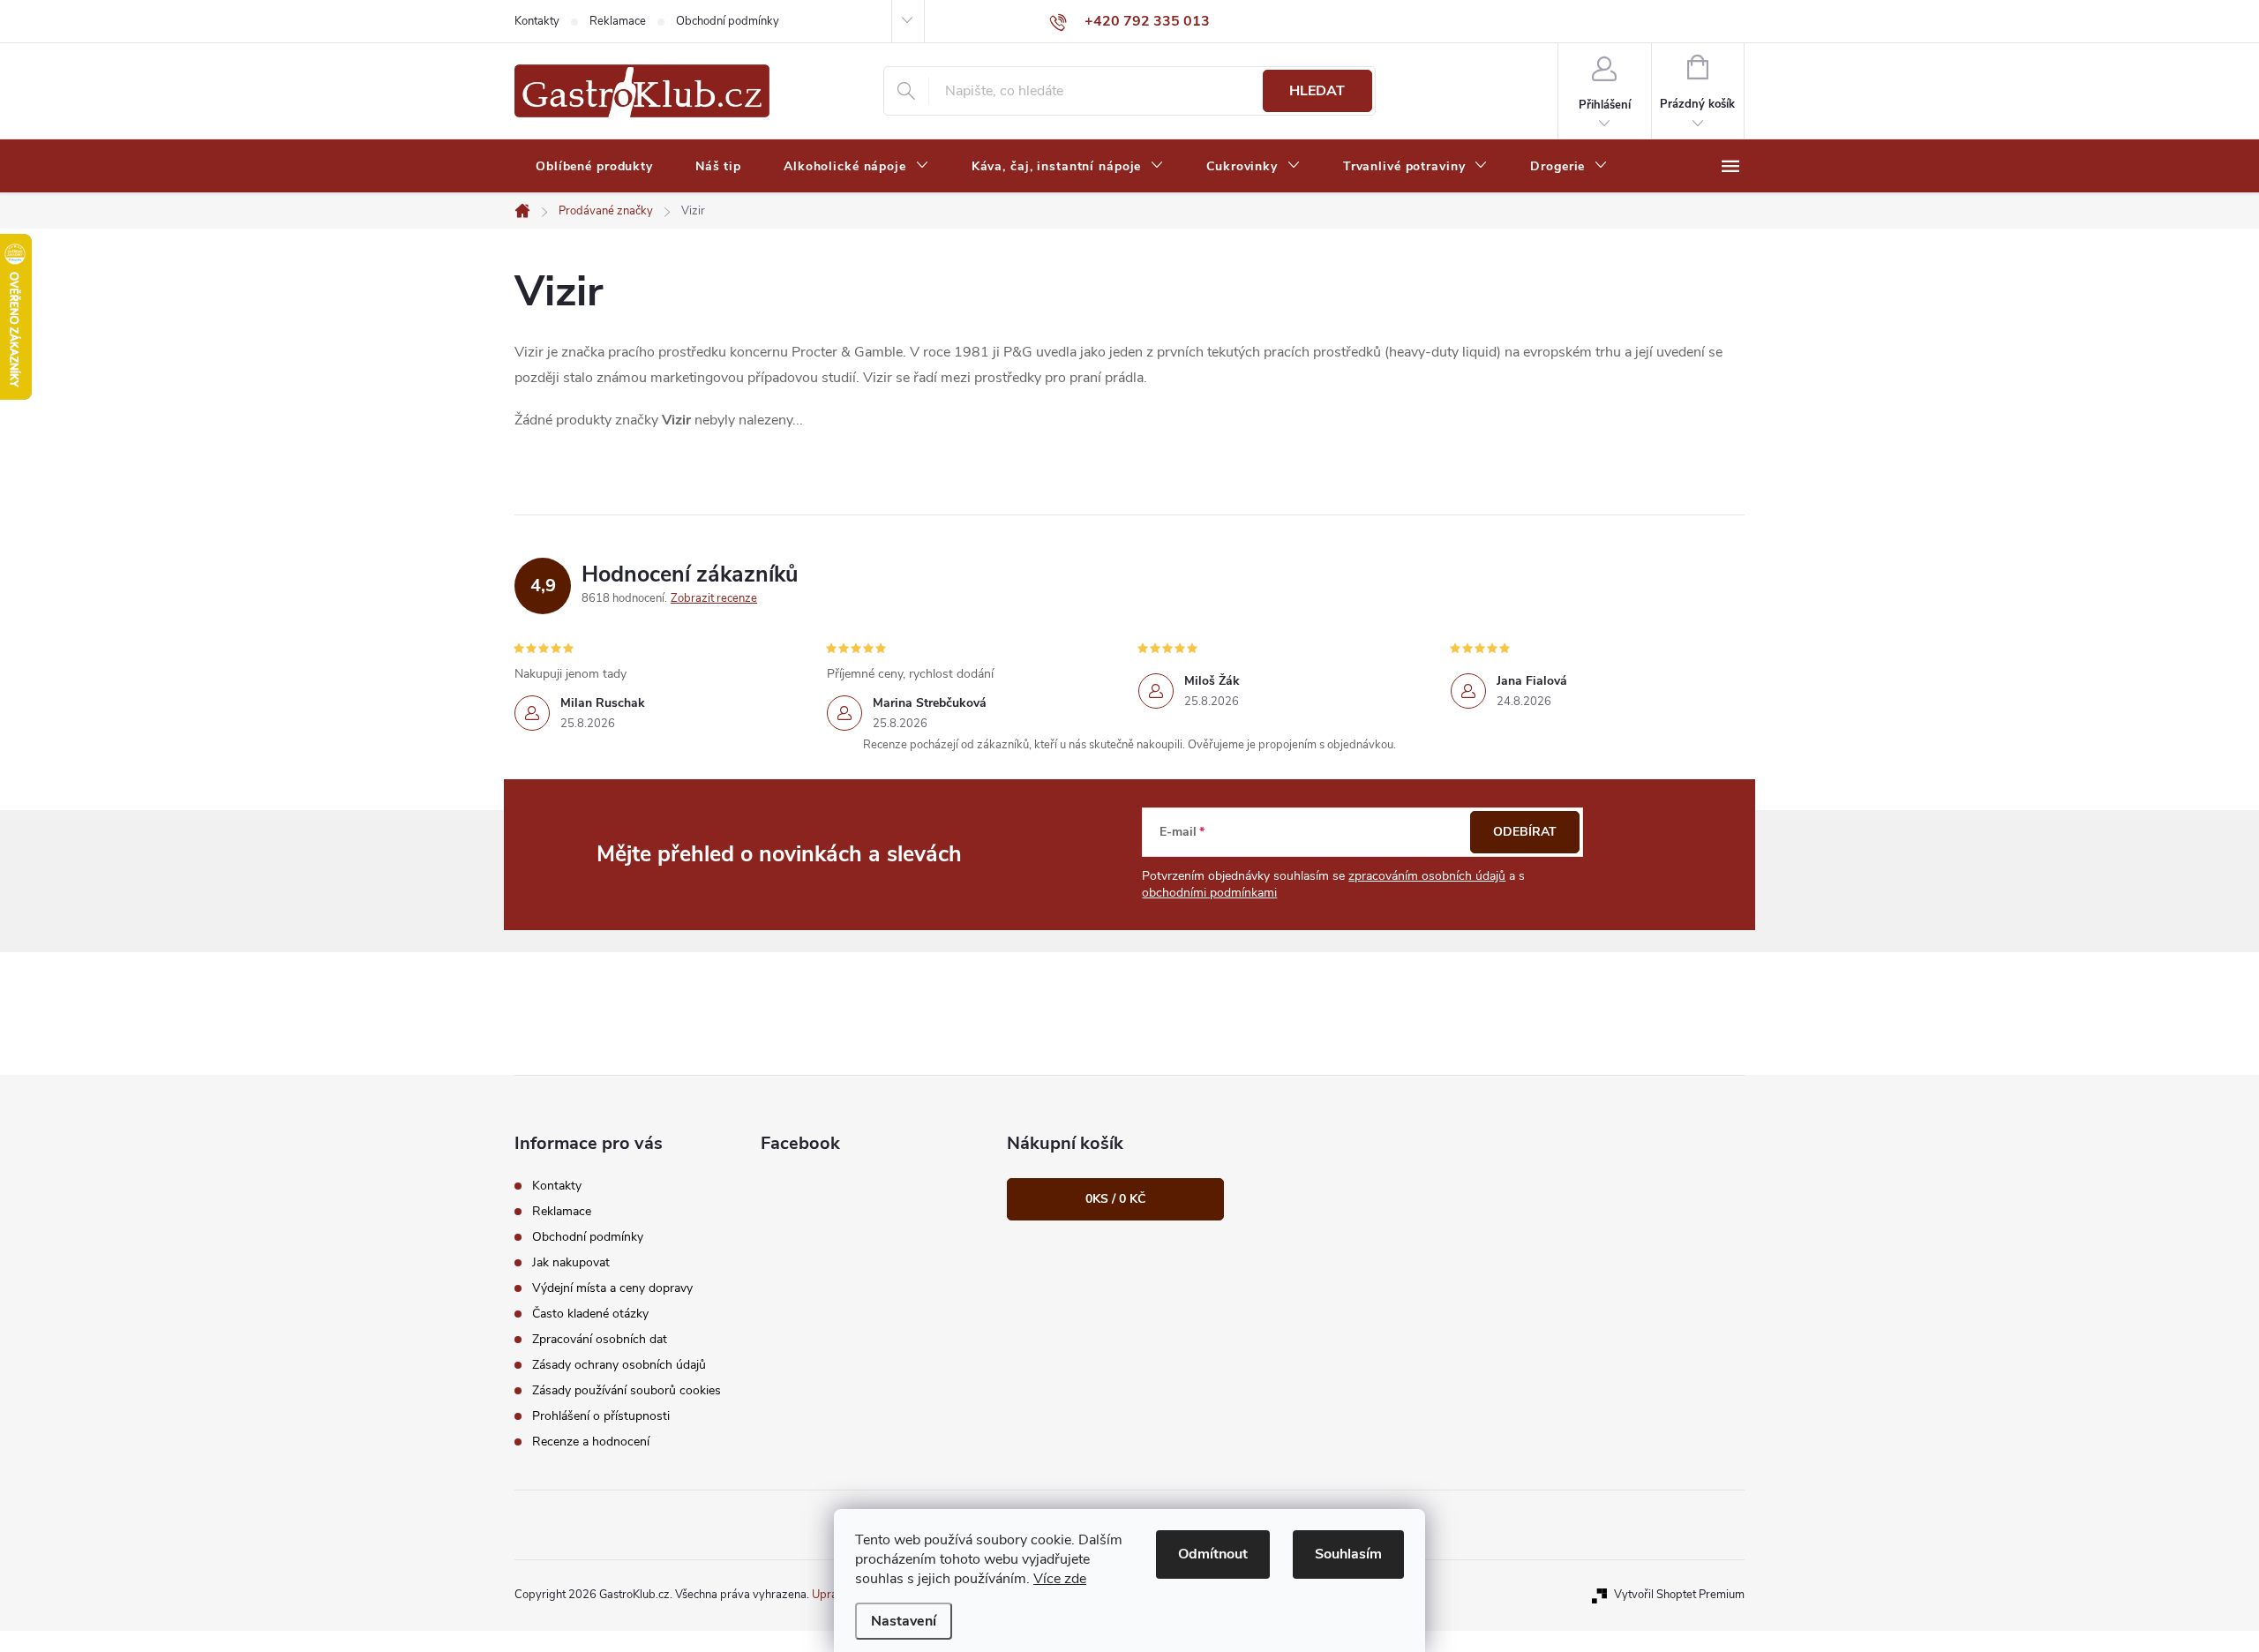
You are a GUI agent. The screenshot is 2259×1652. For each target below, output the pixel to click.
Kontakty (537, 21)
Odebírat (1525, 832)
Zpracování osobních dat (600, 1339)
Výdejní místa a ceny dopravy (612, 1288)
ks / (1115, 1199)
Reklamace (618, 21)
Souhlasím (1348, 1554)
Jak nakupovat (571, 1262)
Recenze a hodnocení (591, 1442)
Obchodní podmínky (728, 21)
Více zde (1060, 1579)
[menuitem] (594, 167)
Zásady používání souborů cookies (627, 1390)
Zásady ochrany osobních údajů (619, 1365)
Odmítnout (1213, 1554)
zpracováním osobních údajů (1427, 876)
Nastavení (904, 1621)
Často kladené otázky (590, 1314)
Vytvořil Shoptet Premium (1679, 1595)
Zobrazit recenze (714, 598)
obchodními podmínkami (1209, 893)
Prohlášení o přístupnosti (601, 1416)
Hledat (1317, 91)
